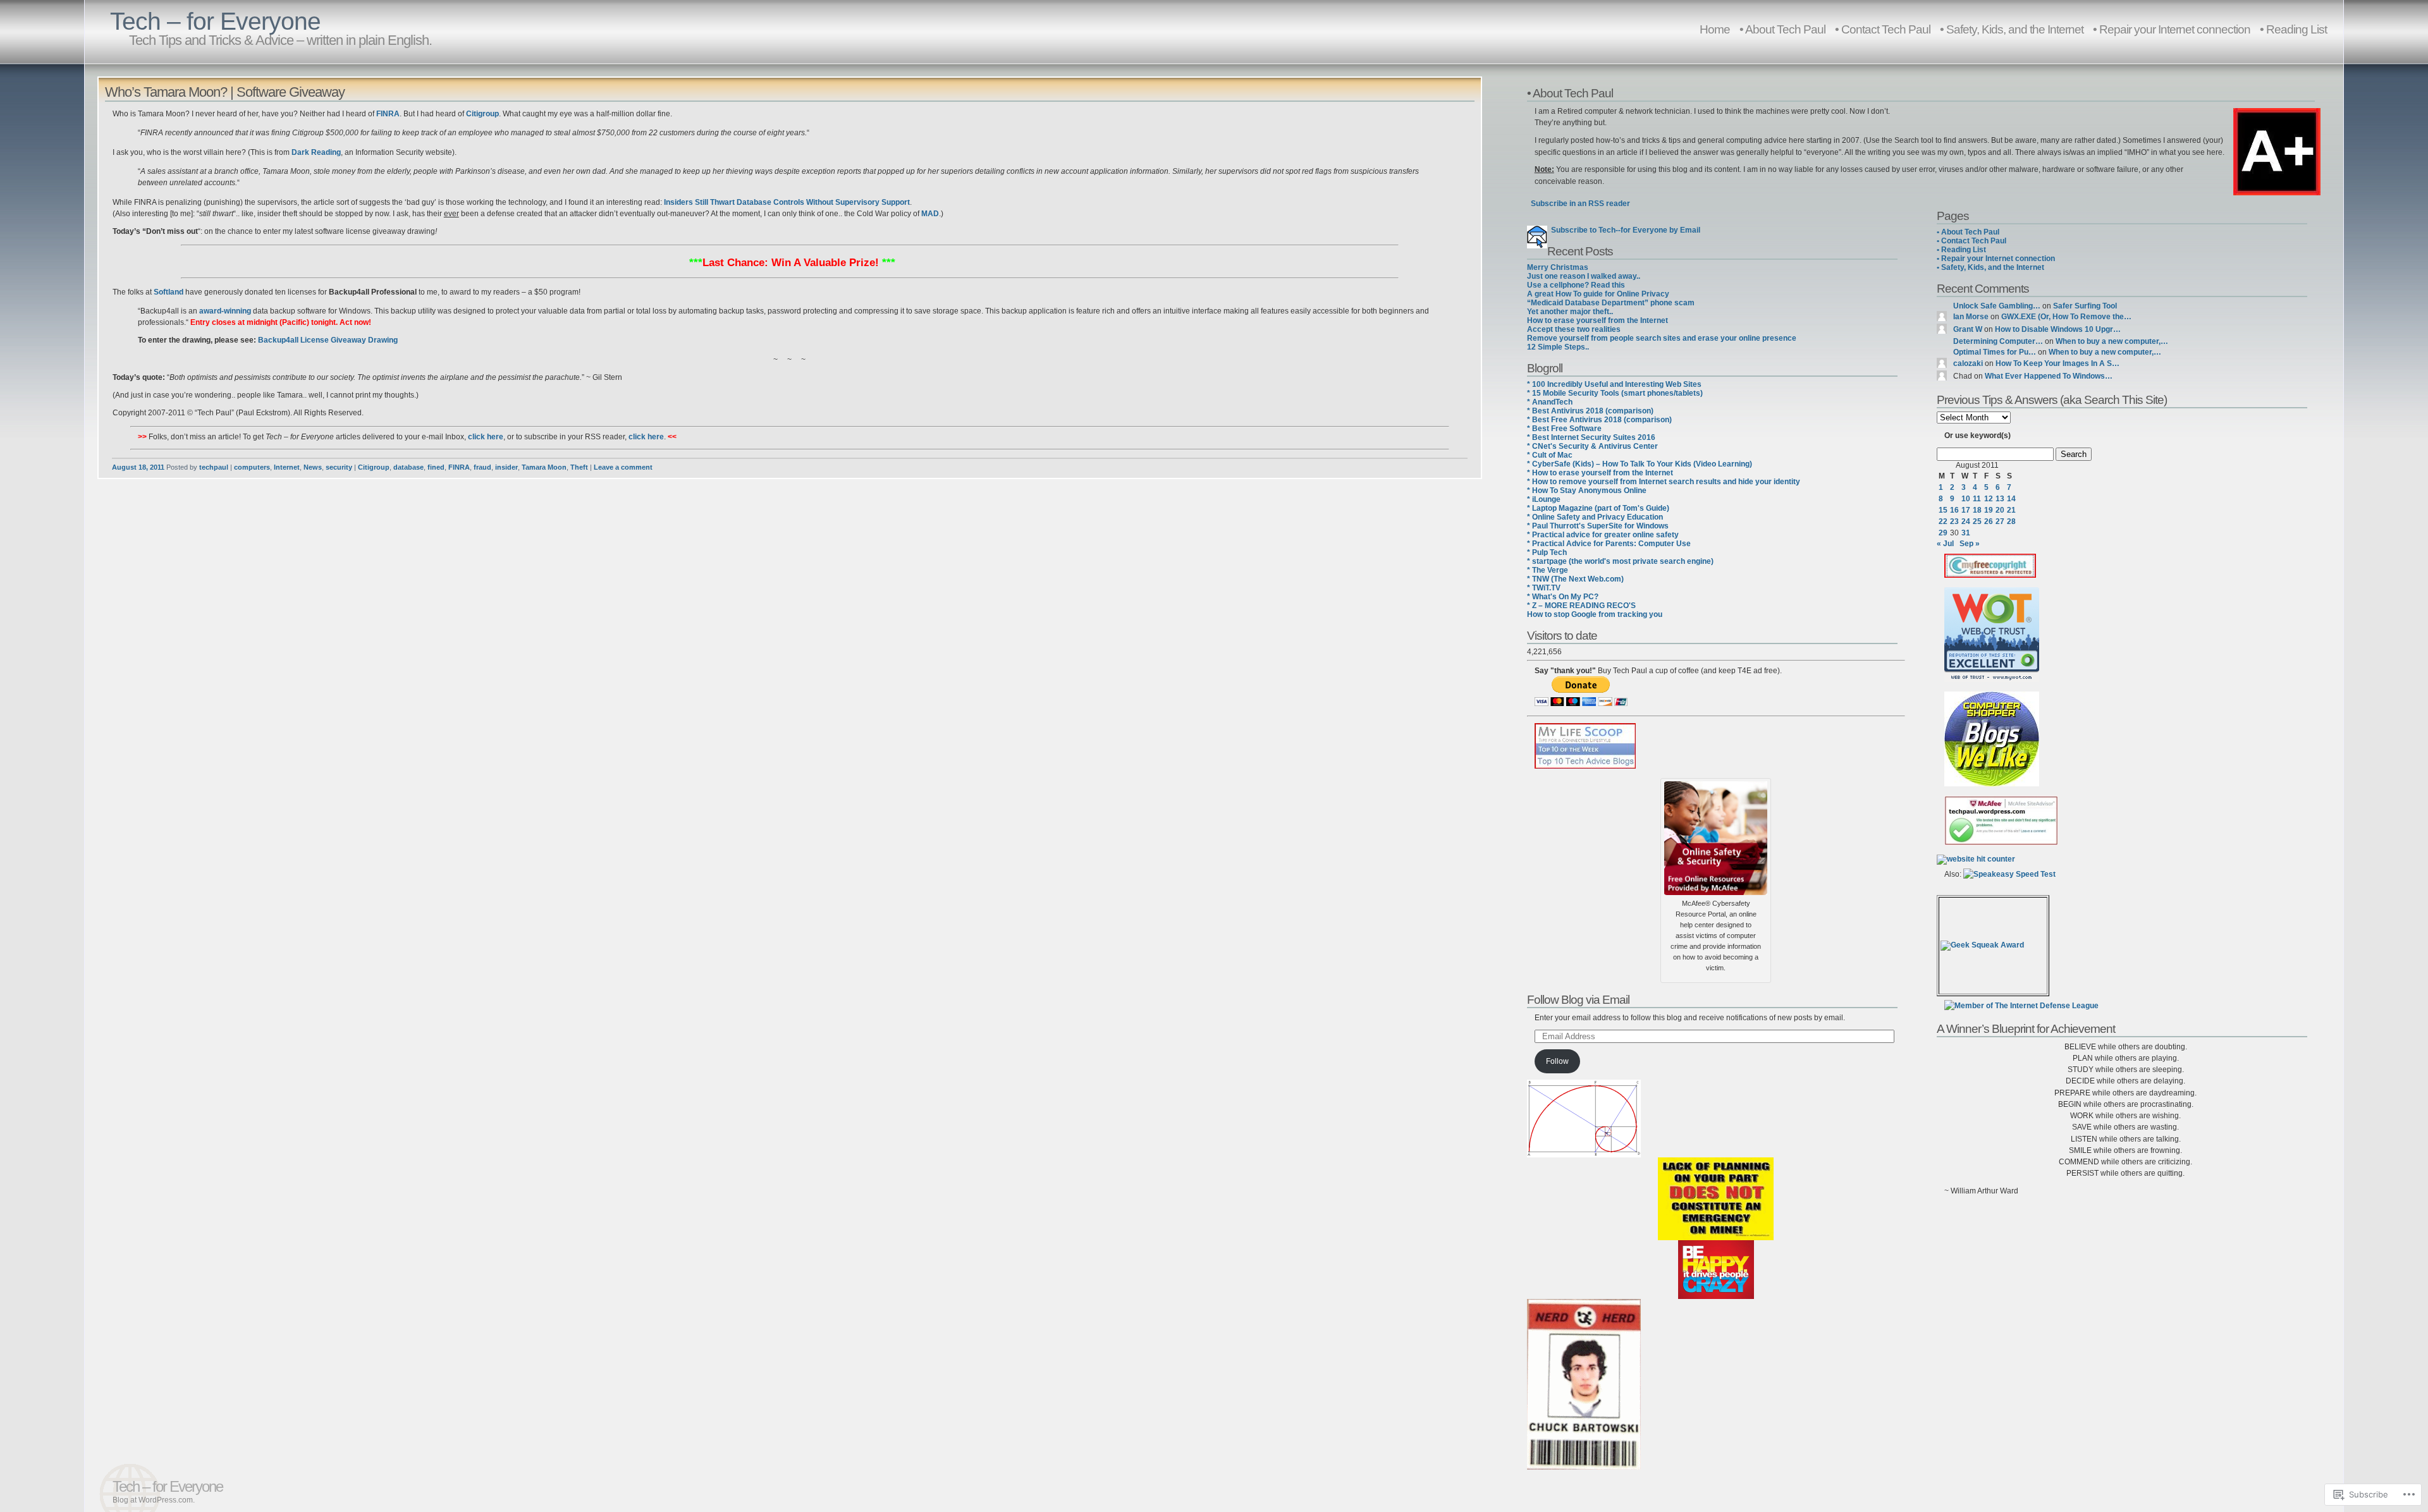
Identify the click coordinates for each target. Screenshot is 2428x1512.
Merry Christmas (1558, 267)
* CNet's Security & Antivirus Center (1592, 446)
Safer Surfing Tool (2085, 306)
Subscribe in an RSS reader (1580, 204)
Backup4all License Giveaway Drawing (328, 340)
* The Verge (1548, 570)
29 (1943, 533)
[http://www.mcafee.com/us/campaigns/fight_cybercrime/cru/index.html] (1716, 836)
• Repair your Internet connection (2172, 29)
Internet (287, 467)
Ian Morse (1971, 317)
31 (1966, 533)
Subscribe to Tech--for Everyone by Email (1624, 230)
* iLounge (1544, 499)
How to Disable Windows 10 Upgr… (2058, 329)
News (313, 467)
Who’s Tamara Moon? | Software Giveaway (225, 92)
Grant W (1968, 329)
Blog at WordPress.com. (154, 1500)
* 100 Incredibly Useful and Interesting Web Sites (1614, 384)
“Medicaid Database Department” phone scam (1611, 303)
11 (1977, 499)
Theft (579, 467)
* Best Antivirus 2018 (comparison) (1590, 411)
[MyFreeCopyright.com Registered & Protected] (1990, 575)
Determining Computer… (1998, 341)
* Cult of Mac (1550, 455)
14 (2011, 499)
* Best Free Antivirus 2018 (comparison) (1599, 420)
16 (1954, 510)
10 (1966, 499)
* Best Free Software (1564, 429)
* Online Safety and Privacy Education (1595, 517)
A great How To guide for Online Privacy (1598, 294)
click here (486, 437)
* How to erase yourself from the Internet (1600, 473)
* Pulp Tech (1547, 552)
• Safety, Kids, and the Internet (2012, 29)
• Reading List (2293, 29)
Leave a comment (623, 467)
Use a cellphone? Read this (1576, 285)
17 (1966, 510)
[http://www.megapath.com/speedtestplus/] (2009, 874)
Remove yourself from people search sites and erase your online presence (1662, 338)
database (408, 467)
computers (252, 467)
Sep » (1970, 544)
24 (1966, 521)
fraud (482, 467)
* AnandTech (1550, 402)
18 (1977, 510)
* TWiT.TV (1544, 588)
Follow (1557, 1061)
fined (436, 467)
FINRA (459, 467)
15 (1943, 510)
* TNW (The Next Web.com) (1575, 579)
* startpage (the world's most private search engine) (1620, 561)
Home (1715, 29)
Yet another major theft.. (1570, 312)
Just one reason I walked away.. (1584, 276)
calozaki (1968, 363)
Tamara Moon (544, 467)
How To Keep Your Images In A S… (2057, 363)
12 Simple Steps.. (1558, 347)
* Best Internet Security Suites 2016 (1591, 437)
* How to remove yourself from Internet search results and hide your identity (1664, 482)
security (339, 467)
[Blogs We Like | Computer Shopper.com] (1992, 784)
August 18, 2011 (138, 467)
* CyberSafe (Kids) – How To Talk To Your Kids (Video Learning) (1640, 464)
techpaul (214, 467)
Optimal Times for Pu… (1995, 352)
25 (1977, 521)
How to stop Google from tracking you (1595, 614)
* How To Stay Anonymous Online (1587, 491)
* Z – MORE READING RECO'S (1581, 606)
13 (2000, 499)
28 (2011, 521)
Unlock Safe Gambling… (1997, 306)
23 (1954, 521)
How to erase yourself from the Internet (1597, 320)
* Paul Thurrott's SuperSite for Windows (1598, 526)
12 (1989, 499)
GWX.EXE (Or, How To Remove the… (2066, 317)
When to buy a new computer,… (2112, 341)
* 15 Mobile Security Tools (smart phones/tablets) (1615, 393)
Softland (169, 292)
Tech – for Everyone (215, 21)
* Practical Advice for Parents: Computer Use (1609, 544)
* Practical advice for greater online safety (1603, 535)
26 (1989, 521)
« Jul (1945, 544)
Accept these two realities (1574, 329)
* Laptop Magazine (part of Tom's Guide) (1598, 508)
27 (2000, 521)
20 (2000, 510)
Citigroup (374, 467)
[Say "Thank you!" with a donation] (1581, 704)
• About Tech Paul (1782, 29)
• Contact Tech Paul (1883, 29)
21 (2011, 510)
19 (1989, 510)
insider (506, 467)
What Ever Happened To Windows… (2049, 376)
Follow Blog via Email (1578, 999)
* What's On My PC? (1563, 597)
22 (1943, 521)
